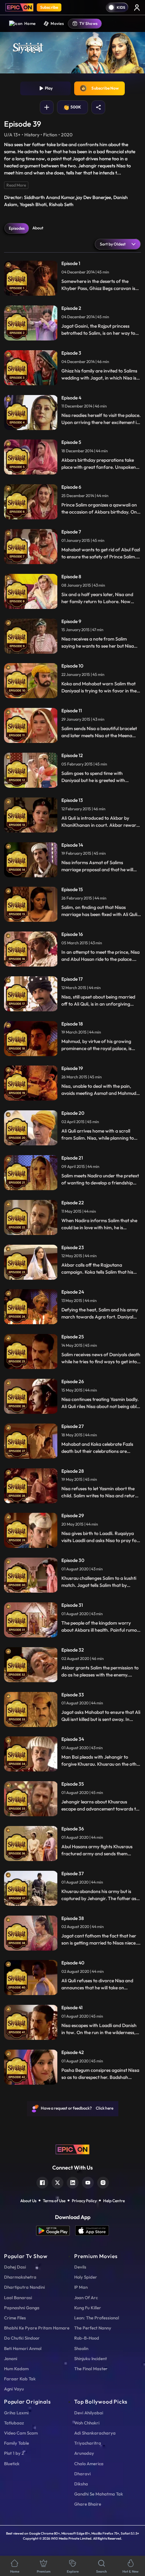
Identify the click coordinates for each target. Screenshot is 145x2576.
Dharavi (82, 2474)
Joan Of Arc (86, 2297)
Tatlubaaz (14, 2423)
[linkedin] (73, 2182)
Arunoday (84, 2453)
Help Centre (114, 2201)
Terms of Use (54, 2201)
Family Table (17, 2443)
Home (30, 23)
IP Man (81, 2287)
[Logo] (19, 7)
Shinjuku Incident (91, 2358)
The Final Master (91, 2369)
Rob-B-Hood (87, 2338)
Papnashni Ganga (22, 2308)
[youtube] (88, 2182)
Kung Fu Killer (88, 2308)
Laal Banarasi (18, 2297)
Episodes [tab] (17, 228)
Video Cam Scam (21, 2433)
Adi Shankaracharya (95, 2433)
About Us (28, 2201)
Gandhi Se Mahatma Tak (99, 2494)
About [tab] (38, 228)
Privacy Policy (84, 2201)
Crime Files (15, 2318)
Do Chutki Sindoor (22, 2338)
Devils (80, 2267)
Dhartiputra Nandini (24, 2287)
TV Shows (88, 23)
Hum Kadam (16, 2369)
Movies (57, 23)
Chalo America (89, 2464)
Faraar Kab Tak (20, 2379)
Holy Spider (86, 2277)
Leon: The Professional (97, 2318)
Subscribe (49, 7)
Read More (16, 185)
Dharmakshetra (20, 2277)
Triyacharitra (88, 2443)
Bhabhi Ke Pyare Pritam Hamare (37, 2328)
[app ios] (92, 2231)
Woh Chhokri (87, 2423)
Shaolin (81, 2348)
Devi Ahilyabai (89, 2413)
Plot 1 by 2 (14, 2453)
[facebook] (42, 2182)
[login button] (137, 7)
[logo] (72, 2149)
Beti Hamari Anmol (23, 2348)
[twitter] (57, 2182)
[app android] (56, 2231)
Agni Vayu (14, 2389)
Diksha (81, 2484)
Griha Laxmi (16, 2413)
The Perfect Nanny (93, 2328)
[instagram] (103, 2182)
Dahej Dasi (15, 2267)
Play (48, 88)
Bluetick (12, 2464)
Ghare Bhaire (88, 2504)
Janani (11, 2358)
